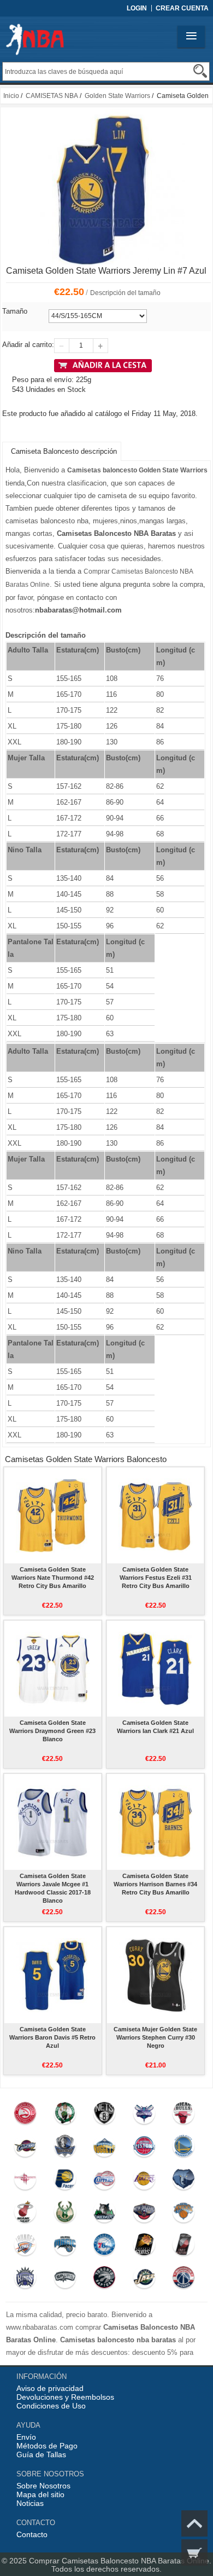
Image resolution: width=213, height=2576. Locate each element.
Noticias (30, 2503)
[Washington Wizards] (184, 2280)
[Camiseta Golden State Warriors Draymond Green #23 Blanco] (53, 1668)
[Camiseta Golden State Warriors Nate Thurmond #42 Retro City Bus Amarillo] (53, 1515)
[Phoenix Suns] (144, 2247)
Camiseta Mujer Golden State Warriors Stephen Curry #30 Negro (155, 2037)
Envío (26, 2437)
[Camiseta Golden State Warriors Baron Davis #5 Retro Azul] (53, 1975)
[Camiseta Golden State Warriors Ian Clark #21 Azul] (155, 1668)
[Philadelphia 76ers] (105, 2247)
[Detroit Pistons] (144, 2148)
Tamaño (15, 311)
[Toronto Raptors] (105, 2280)
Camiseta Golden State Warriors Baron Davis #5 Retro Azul (52, 2037)
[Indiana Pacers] (65, 2181)
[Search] (200, 71)
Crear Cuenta (182, 8)
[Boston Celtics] (65, 2116)
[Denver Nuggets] (105, 2148)
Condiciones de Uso (51, 2406)
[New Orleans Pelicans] (144, 2214)
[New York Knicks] (184, 2214)
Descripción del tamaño (125, 293)
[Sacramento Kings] (25, 2280)
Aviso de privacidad (50, 2388)
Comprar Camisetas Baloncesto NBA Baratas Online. (120, 2561)
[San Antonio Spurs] (65, 2280)
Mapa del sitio (40, 2494)
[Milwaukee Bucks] (65, 2214)
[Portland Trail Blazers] (184, 2247)
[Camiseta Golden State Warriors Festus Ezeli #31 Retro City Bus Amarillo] (155, 1515)
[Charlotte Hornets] (144, 2116)
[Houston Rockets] (25, 2181)
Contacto (32, 2534)
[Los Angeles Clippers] (105, 2181)
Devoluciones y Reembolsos (65, 2397)
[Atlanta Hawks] (25, 2116)
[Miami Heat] (25, 2214)
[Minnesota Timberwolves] (105, 2214)
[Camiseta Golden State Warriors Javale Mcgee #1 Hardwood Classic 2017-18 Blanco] (53, 1822)
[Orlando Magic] (65, 2247)
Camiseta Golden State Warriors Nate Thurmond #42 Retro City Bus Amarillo (53, 1578)
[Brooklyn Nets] (105, 2116)
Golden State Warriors (117, 96)
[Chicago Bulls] (184, 2116)
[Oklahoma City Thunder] (25, 2247)
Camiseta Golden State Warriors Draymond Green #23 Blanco (52, 1731)
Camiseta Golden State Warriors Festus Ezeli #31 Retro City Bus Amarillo (156, 1578)
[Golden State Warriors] (184, 2148)
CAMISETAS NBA (52, 96)
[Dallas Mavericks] (65, 2148)
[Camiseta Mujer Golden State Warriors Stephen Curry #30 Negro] (155, 1975)
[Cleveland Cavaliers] (25, 2148)
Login (137, 8)
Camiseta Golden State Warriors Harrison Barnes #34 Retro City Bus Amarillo (155, 1884)
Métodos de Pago (47, 2446)
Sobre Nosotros (43, 2486)
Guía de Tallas (41, 2454)
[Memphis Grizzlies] (184, 2181)
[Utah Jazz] (144, 2280)
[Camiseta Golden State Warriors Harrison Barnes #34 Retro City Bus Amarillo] (155, 1822)
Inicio (11, 96)
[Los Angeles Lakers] (144, 2181)
